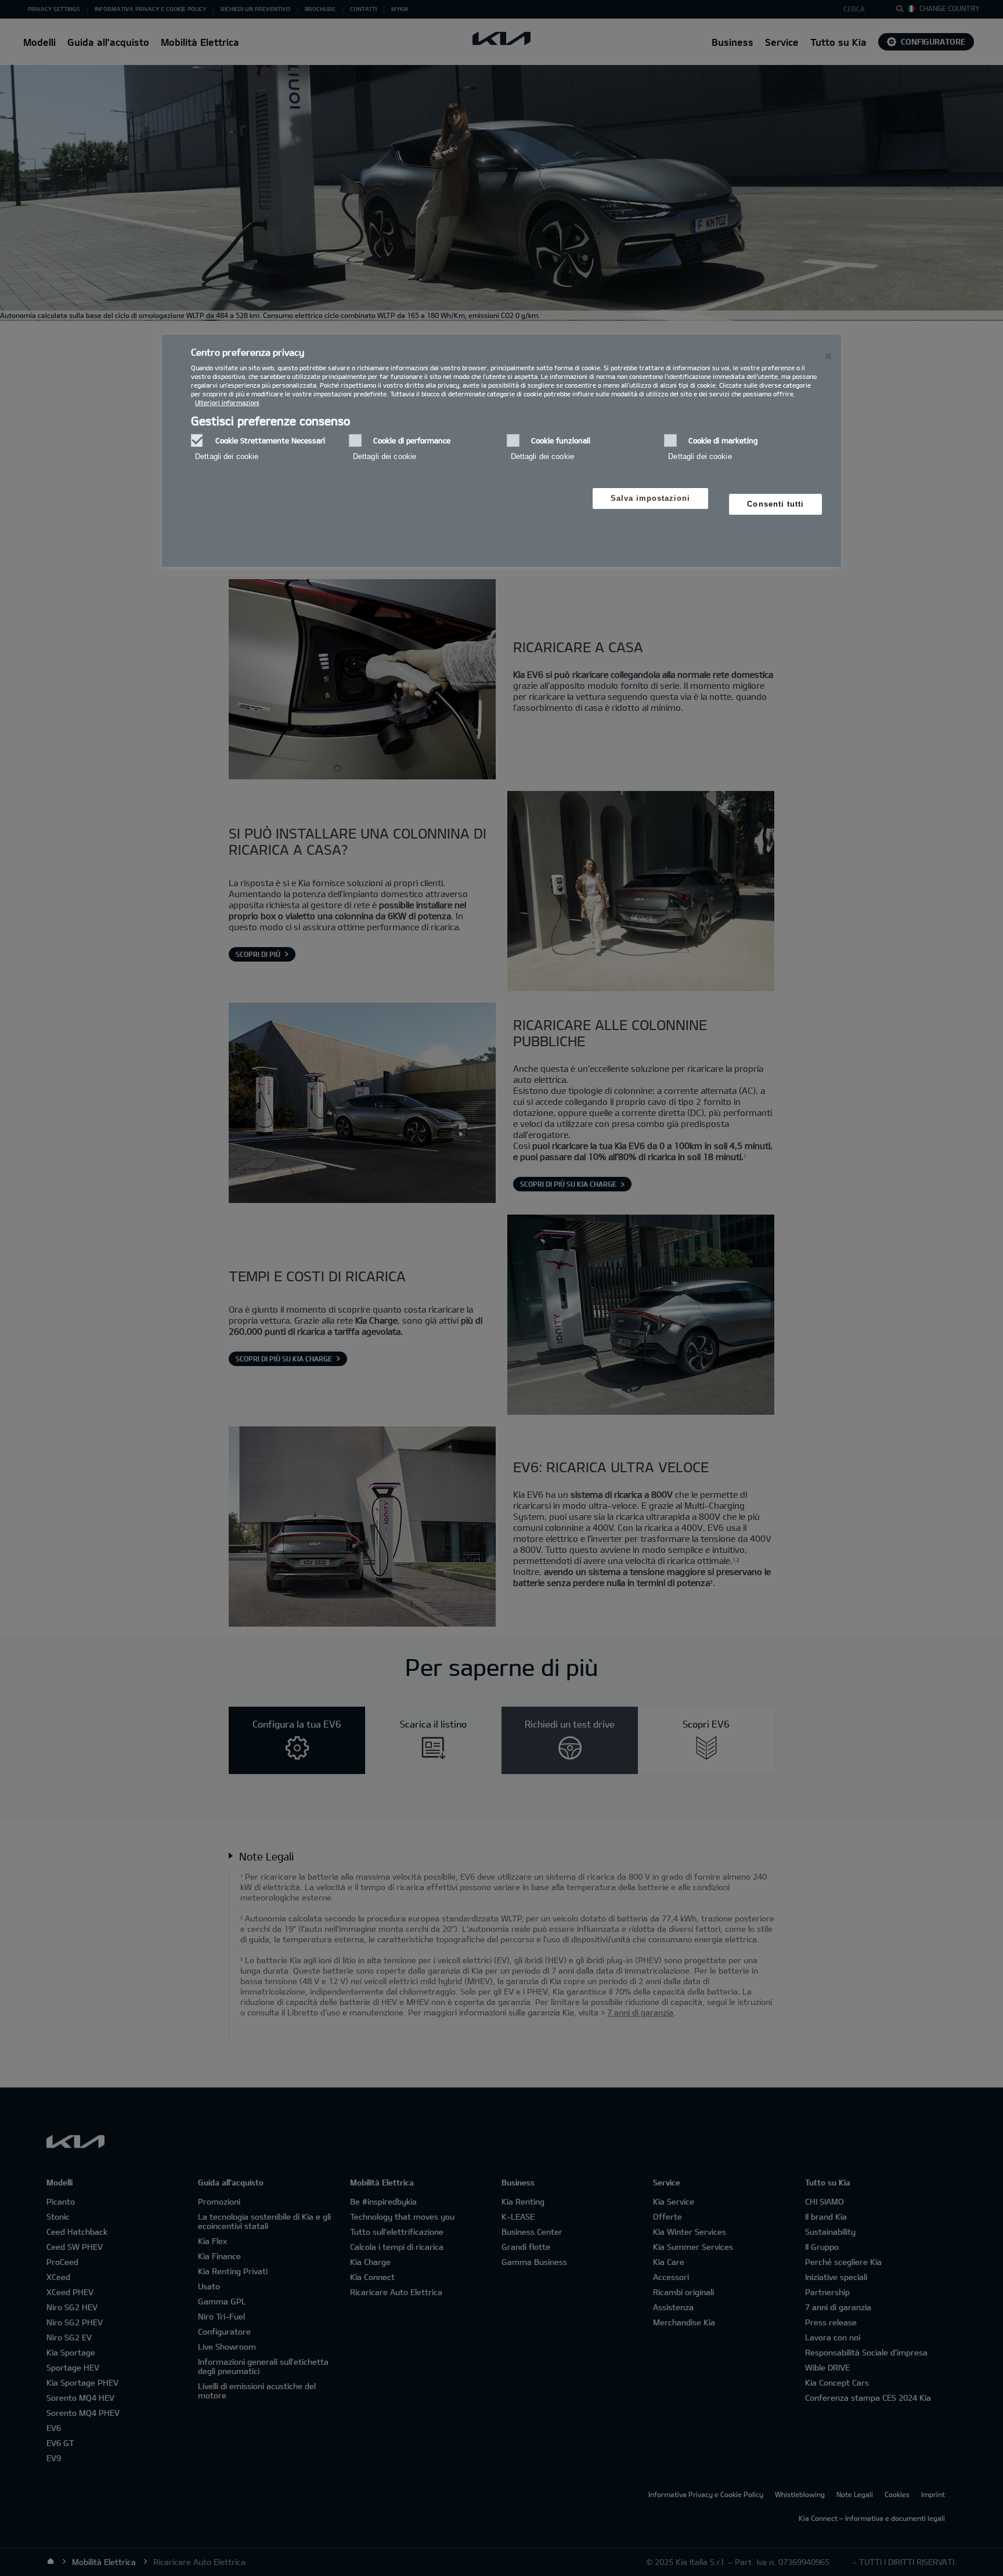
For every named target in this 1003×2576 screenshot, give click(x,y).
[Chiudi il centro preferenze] (828, 356)
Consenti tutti (775, 504)
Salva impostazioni (651, 498)
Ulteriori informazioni (227, 402)
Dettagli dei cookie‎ (227, 456)
